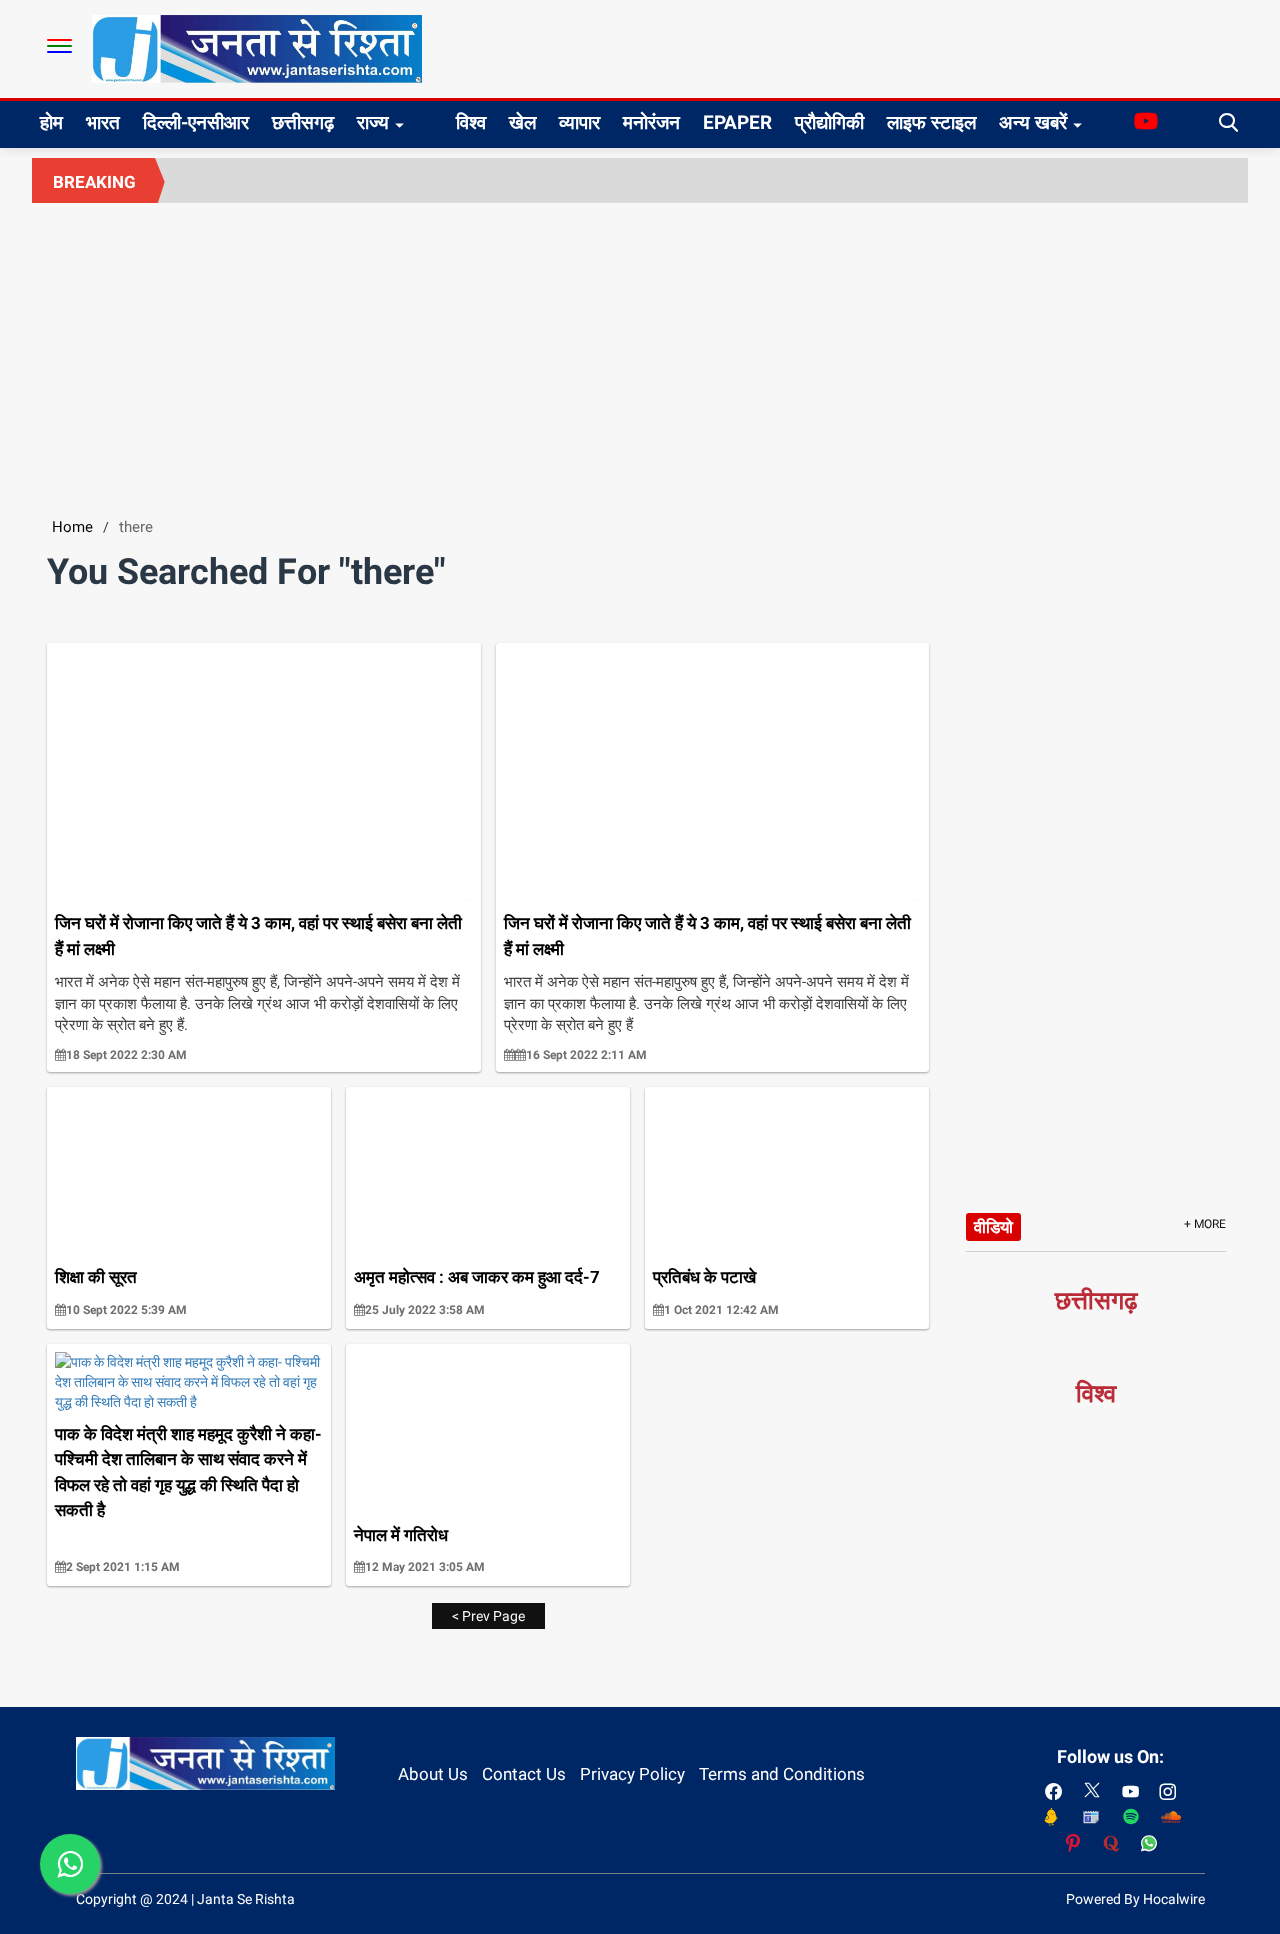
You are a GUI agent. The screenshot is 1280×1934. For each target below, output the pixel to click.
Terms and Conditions (782, 1774)
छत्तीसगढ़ (303, 122)
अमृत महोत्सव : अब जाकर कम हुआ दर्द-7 (477, 1277)
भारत (103, 122)
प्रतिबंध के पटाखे (704, 1277)
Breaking (94, 182)
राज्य (373, 122)
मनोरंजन (651, 122)
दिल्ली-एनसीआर (196, 122)
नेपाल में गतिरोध (401, 1535)
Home (72, 527)
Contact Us (524, 1774)
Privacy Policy (632, 1774)
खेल (522, 122)
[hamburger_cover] (59, 46)
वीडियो (993, 1227)
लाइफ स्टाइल (931, 122)
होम (51, 122)
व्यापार (579, 122)
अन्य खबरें (1033, 122)
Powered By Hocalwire (1135, 1899)
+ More (1205, 1224)
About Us (433, 1774)
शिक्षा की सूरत (96, 1277)
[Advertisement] (640, 353)
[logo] (257, 48)
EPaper (737, 122)
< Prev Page (488, 1616)
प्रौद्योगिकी (829, 122)
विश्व (471, 122)
